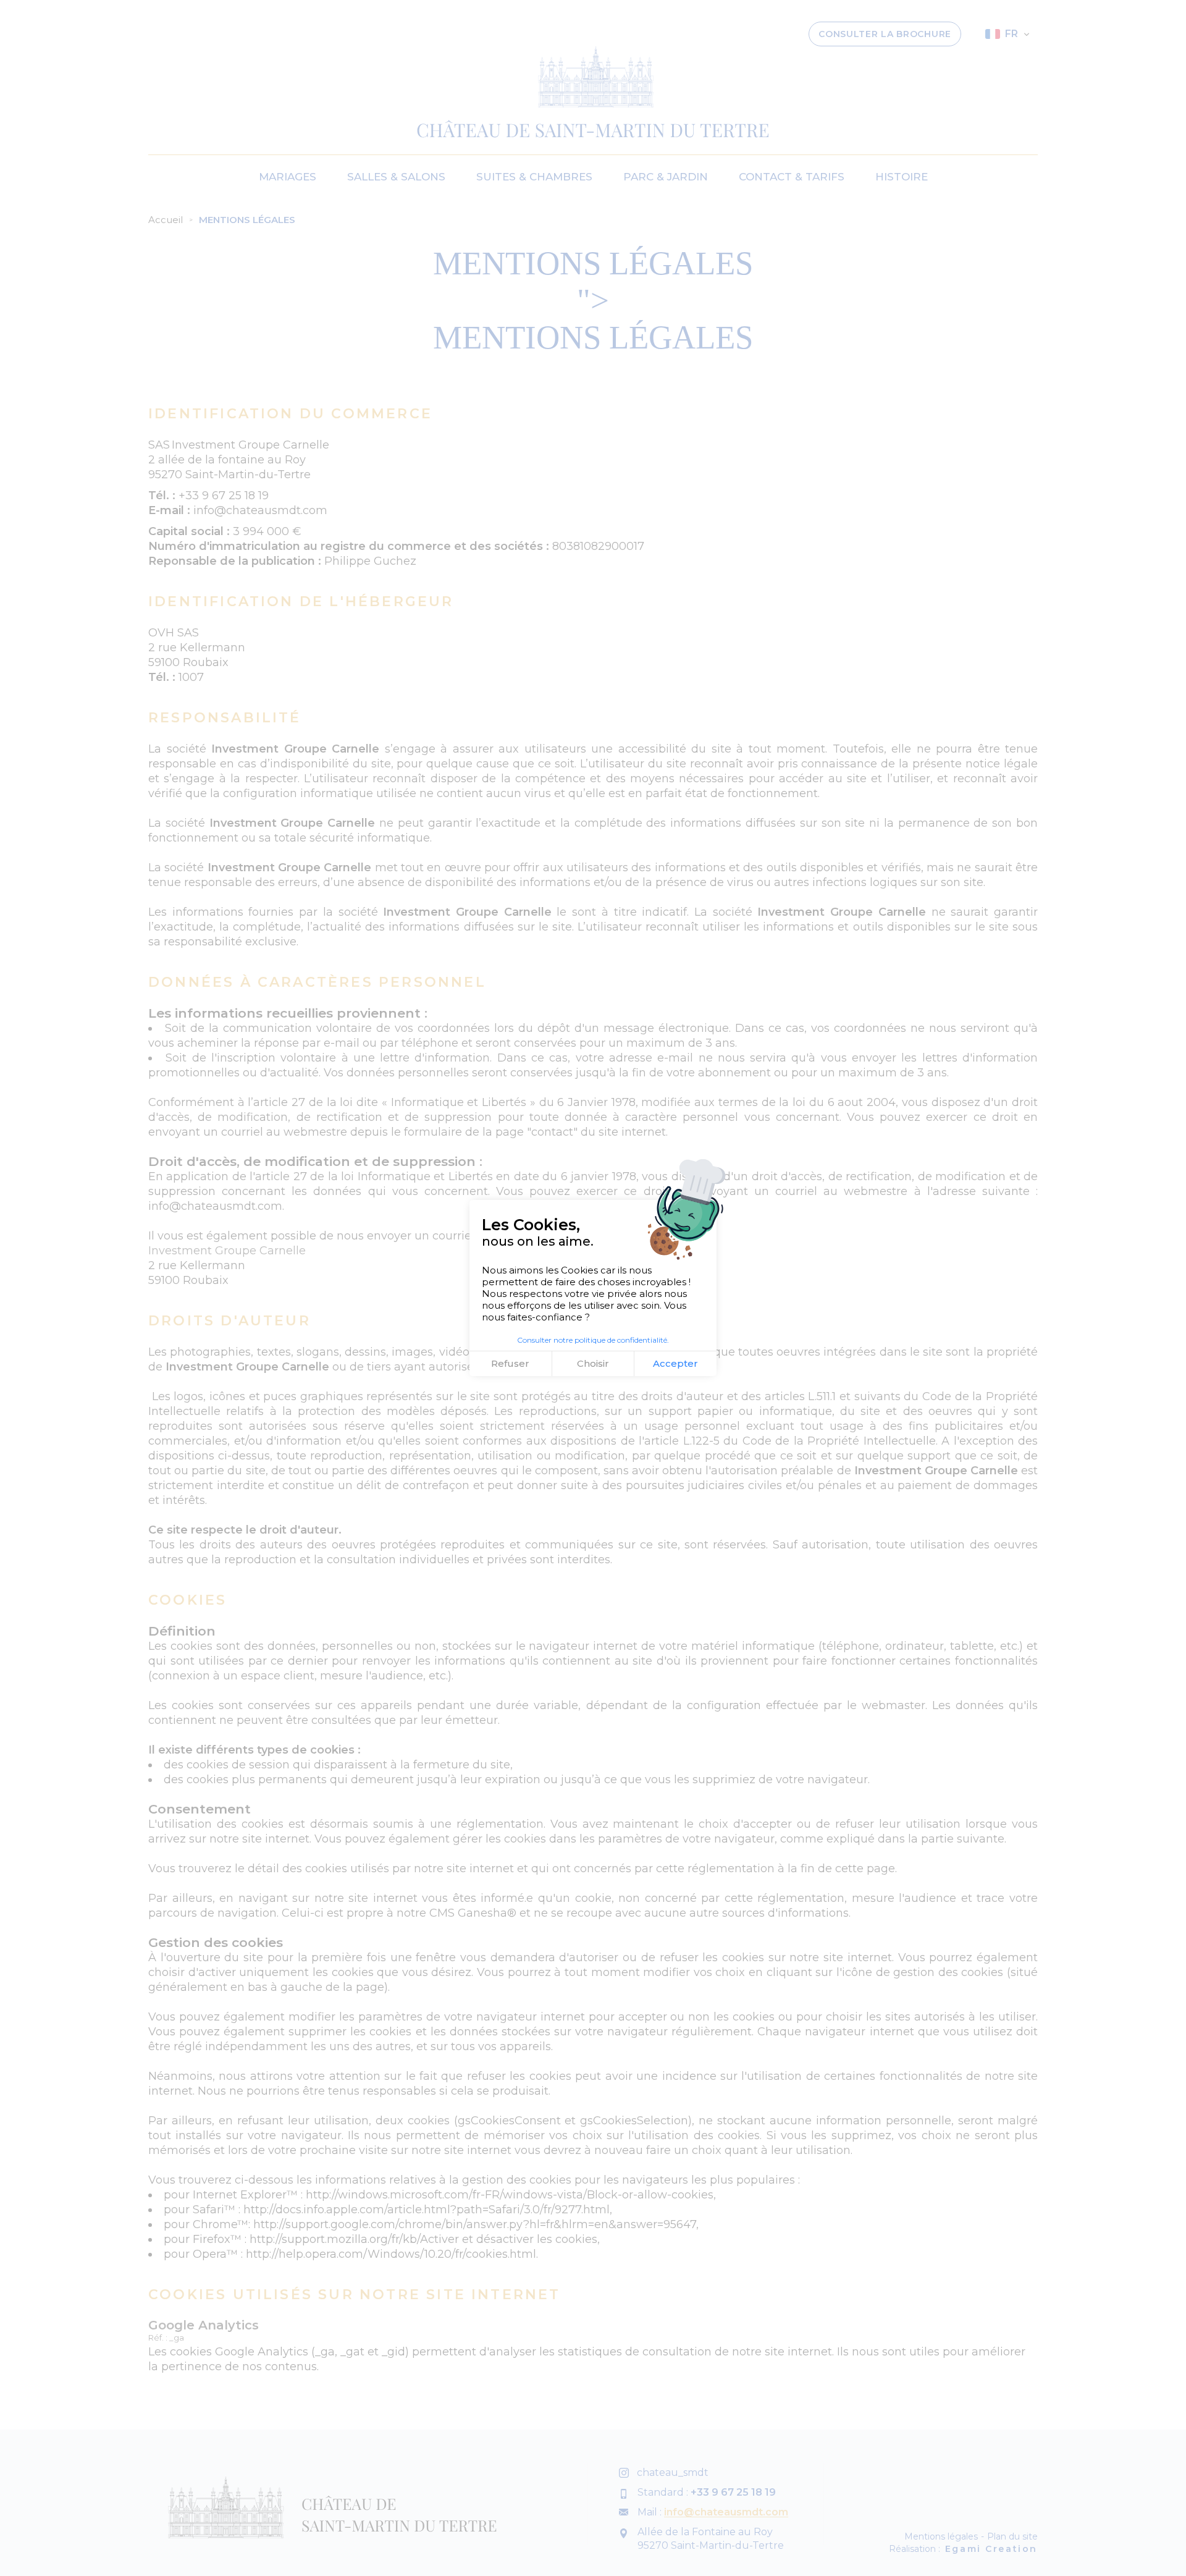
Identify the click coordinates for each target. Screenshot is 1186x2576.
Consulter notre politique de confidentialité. (593, 1340)
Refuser (510, 1363)
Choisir (593, 1363)
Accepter (675, 1363)
